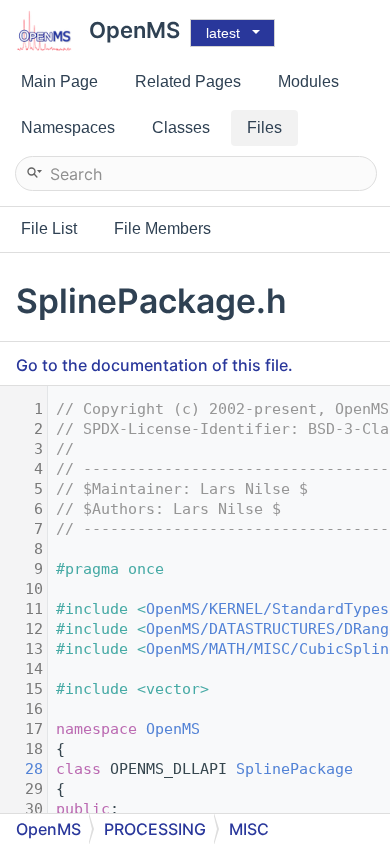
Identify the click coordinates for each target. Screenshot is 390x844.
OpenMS (173, 729)
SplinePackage (294, 769)
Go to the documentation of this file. (154, 365)
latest (223, 33)
